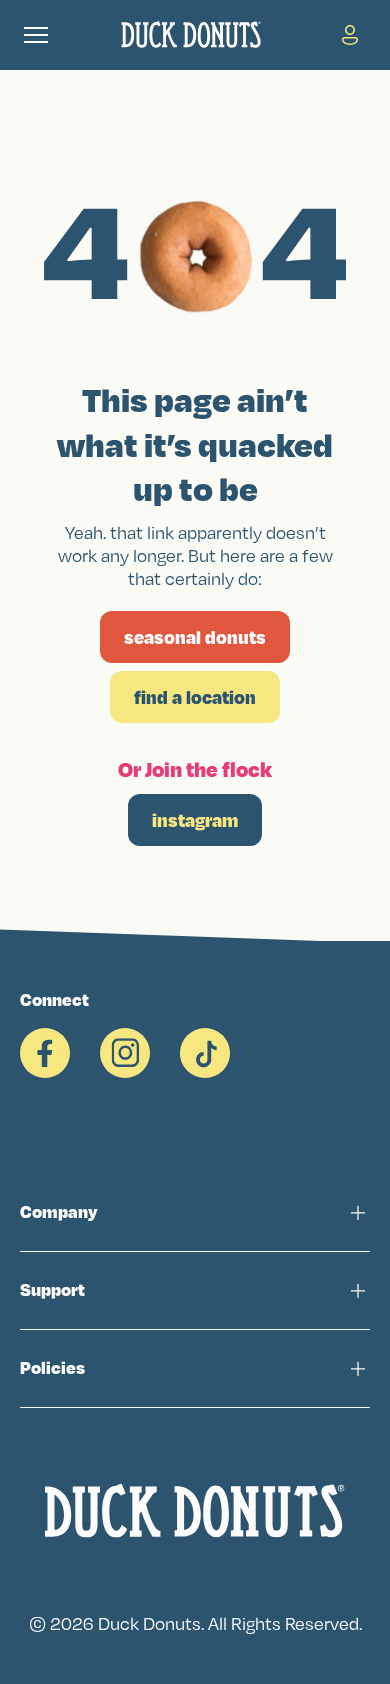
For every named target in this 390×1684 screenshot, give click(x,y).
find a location (195, 697)
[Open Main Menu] (36, 35)
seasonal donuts (195, 637)
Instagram (195, 820)
